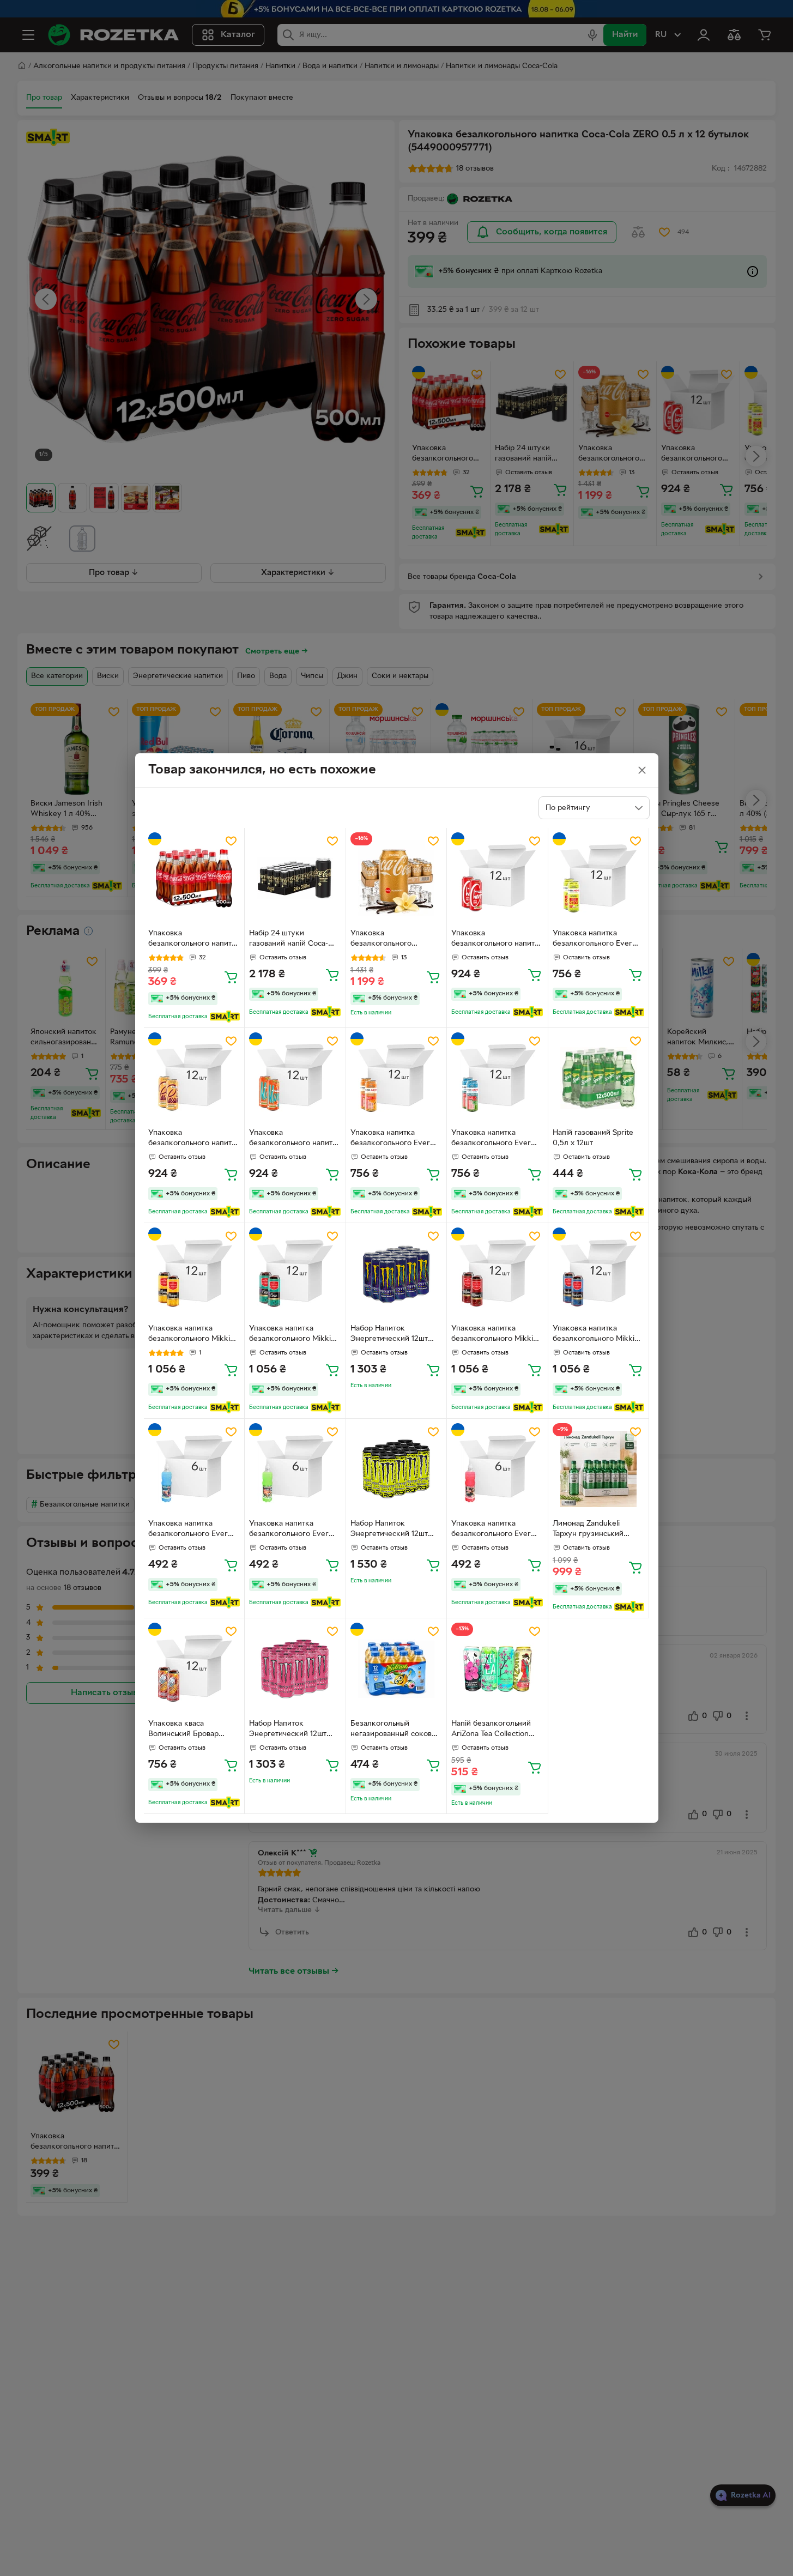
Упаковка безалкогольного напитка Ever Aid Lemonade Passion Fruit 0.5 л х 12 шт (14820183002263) (194, 1139)
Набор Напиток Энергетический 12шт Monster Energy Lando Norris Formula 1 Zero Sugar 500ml (391, 1530)
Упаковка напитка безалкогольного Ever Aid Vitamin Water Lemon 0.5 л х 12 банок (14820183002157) (598, 940)
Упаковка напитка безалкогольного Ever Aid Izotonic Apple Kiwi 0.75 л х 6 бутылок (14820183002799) (289, 1530)
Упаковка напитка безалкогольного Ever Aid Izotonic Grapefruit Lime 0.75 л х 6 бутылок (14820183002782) (494, 1530)
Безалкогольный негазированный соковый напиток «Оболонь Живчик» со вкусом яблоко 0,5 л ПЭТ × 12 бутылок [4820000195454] (396, 1730)
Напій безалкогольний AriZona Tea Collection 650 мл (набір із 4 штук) (494, 1730)
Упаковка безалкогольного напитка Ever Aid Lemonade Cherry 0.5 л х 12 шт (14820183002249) (497, 940)
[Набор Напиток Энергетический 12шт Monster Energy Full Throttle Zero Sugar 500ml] (396, 1274)
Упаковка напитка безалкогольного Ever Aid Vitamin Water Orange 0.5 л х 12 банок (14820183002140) (393, 1139)
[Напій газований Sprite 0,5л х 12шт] (599, 1078)
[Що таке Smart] (225, 1017)
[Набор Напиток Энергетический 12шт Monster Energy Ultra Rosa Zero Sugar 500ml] (295, 1669)
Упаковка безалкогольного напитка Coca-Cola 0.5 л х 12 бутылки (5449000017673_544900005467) (194, 940)
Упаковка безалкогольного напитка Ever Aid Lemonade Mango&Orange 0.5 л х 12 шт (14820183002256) (295, 1139)
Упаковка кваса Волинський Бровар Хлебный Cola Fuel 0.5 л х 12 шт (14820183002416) (193, 1730)
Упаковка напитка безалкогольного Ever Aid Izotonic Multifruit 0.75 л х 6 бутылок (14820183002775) (194, 1530)
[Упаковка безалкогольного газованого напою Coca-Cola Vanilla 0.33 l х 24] (396, 878)
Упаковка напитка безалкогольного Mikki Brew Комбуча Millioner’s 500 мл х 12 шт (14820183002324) (495, 1335)
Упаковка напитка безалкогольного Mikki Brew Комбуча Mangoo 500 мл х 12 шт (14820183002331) (189, 1335)
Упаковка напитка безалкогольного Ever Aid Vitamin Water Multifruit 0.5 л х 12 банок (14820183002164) (497, 1139)
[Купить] (231, 977)
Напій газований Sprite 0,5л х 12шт (593, 1138)
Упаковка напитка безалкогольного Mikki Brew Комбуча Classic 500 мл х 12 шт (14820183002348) (290, 1335)
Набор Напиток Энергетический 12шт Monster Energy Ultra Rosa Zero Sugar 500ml (290, 1730)
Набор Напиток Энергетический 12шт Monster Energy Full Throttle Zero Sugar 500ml (389, 1335)
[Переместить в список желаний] (231, 841)
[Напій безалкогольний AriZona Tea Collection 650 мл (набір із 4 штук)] (497, 1669)
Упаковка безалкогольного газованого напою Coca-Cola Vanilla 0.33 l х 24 (394, 940)
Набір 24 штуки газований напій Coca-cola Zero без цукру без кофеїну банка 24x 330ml (292, 940)
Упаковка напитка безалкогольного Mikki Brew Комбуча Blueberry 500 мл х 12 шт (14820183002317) (597, 1335)
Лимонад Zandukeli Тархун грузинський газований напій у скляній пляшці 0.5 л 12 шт (594, 1530)
